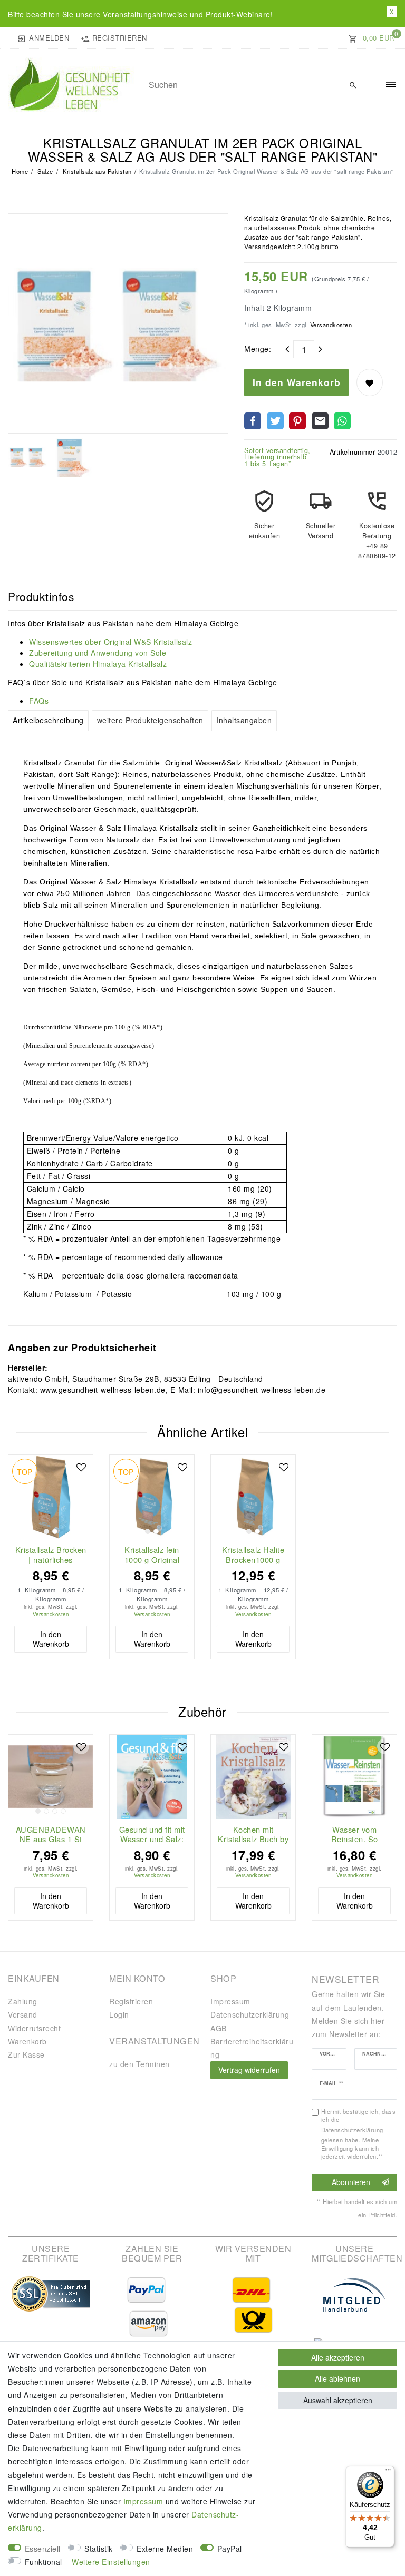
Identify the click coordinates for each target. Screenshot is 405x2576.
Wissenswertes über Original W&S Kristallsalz (110, 642)
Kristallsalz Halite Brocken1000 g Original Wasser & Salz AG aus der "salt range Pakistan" (253, 1555)
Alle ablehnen (337, 2378)
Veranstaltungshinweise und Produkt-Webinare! (188, 14)
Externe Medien (165, 2549)
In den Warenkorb (297, 382)
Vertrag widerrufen (249, 2070)
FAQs (39, 701)
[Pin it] (297, 421)
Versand (23, 2014)
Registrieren (131, 2001)
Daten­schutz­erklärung (250, 2014)
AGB (219, 2028)
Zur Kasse (26, 2054)
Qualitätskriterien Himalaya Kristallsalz (98, 664)
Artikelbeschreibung (48, 720)
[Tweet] (275, 421)
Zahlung (23, 2001)
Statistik (99, 2549)
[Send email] (320, 421)
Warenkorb (27, 2041)
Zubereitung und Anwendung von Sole (98, 653)
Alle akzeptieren (338, 2357)
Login (119, 2014)
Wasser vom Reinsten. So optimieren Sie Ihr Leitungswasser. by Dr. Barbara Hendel (354, 1834)
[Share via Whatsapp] (342, 421)
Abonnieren (351, 2182)
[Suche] (353, 85)
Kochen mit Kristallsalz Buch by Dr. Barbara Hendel (253, 1834)
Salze (45, 171)
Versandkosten (330, 325)
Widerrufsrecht (34, 2028)
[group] (51, 1497)
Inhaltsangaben (244, 720)
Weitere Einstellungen (111, 2562)
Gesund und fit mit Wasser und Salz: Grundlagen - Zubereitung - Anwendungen (152, 1834)
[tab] (48, 721)
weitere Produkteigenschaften (150, 720)
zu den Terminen (139, 2064)
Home (20, 171)
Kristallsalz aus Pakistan (97, 171)
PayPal (230, 2549)
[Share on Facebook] (253, 421)
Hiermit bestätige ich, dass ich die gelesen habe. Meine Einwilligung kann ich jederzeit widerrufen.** (359, 2134)
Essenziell (43, 2549)
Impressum (230, 2001)
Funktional (44, 2562)
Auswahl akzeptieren (338, 2400)
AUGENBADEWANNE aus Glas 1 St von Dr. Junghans (51, 1834)
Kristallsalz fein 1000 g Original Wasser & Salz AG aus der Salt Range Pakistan (152, 1555)
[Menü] (388, 2472)
